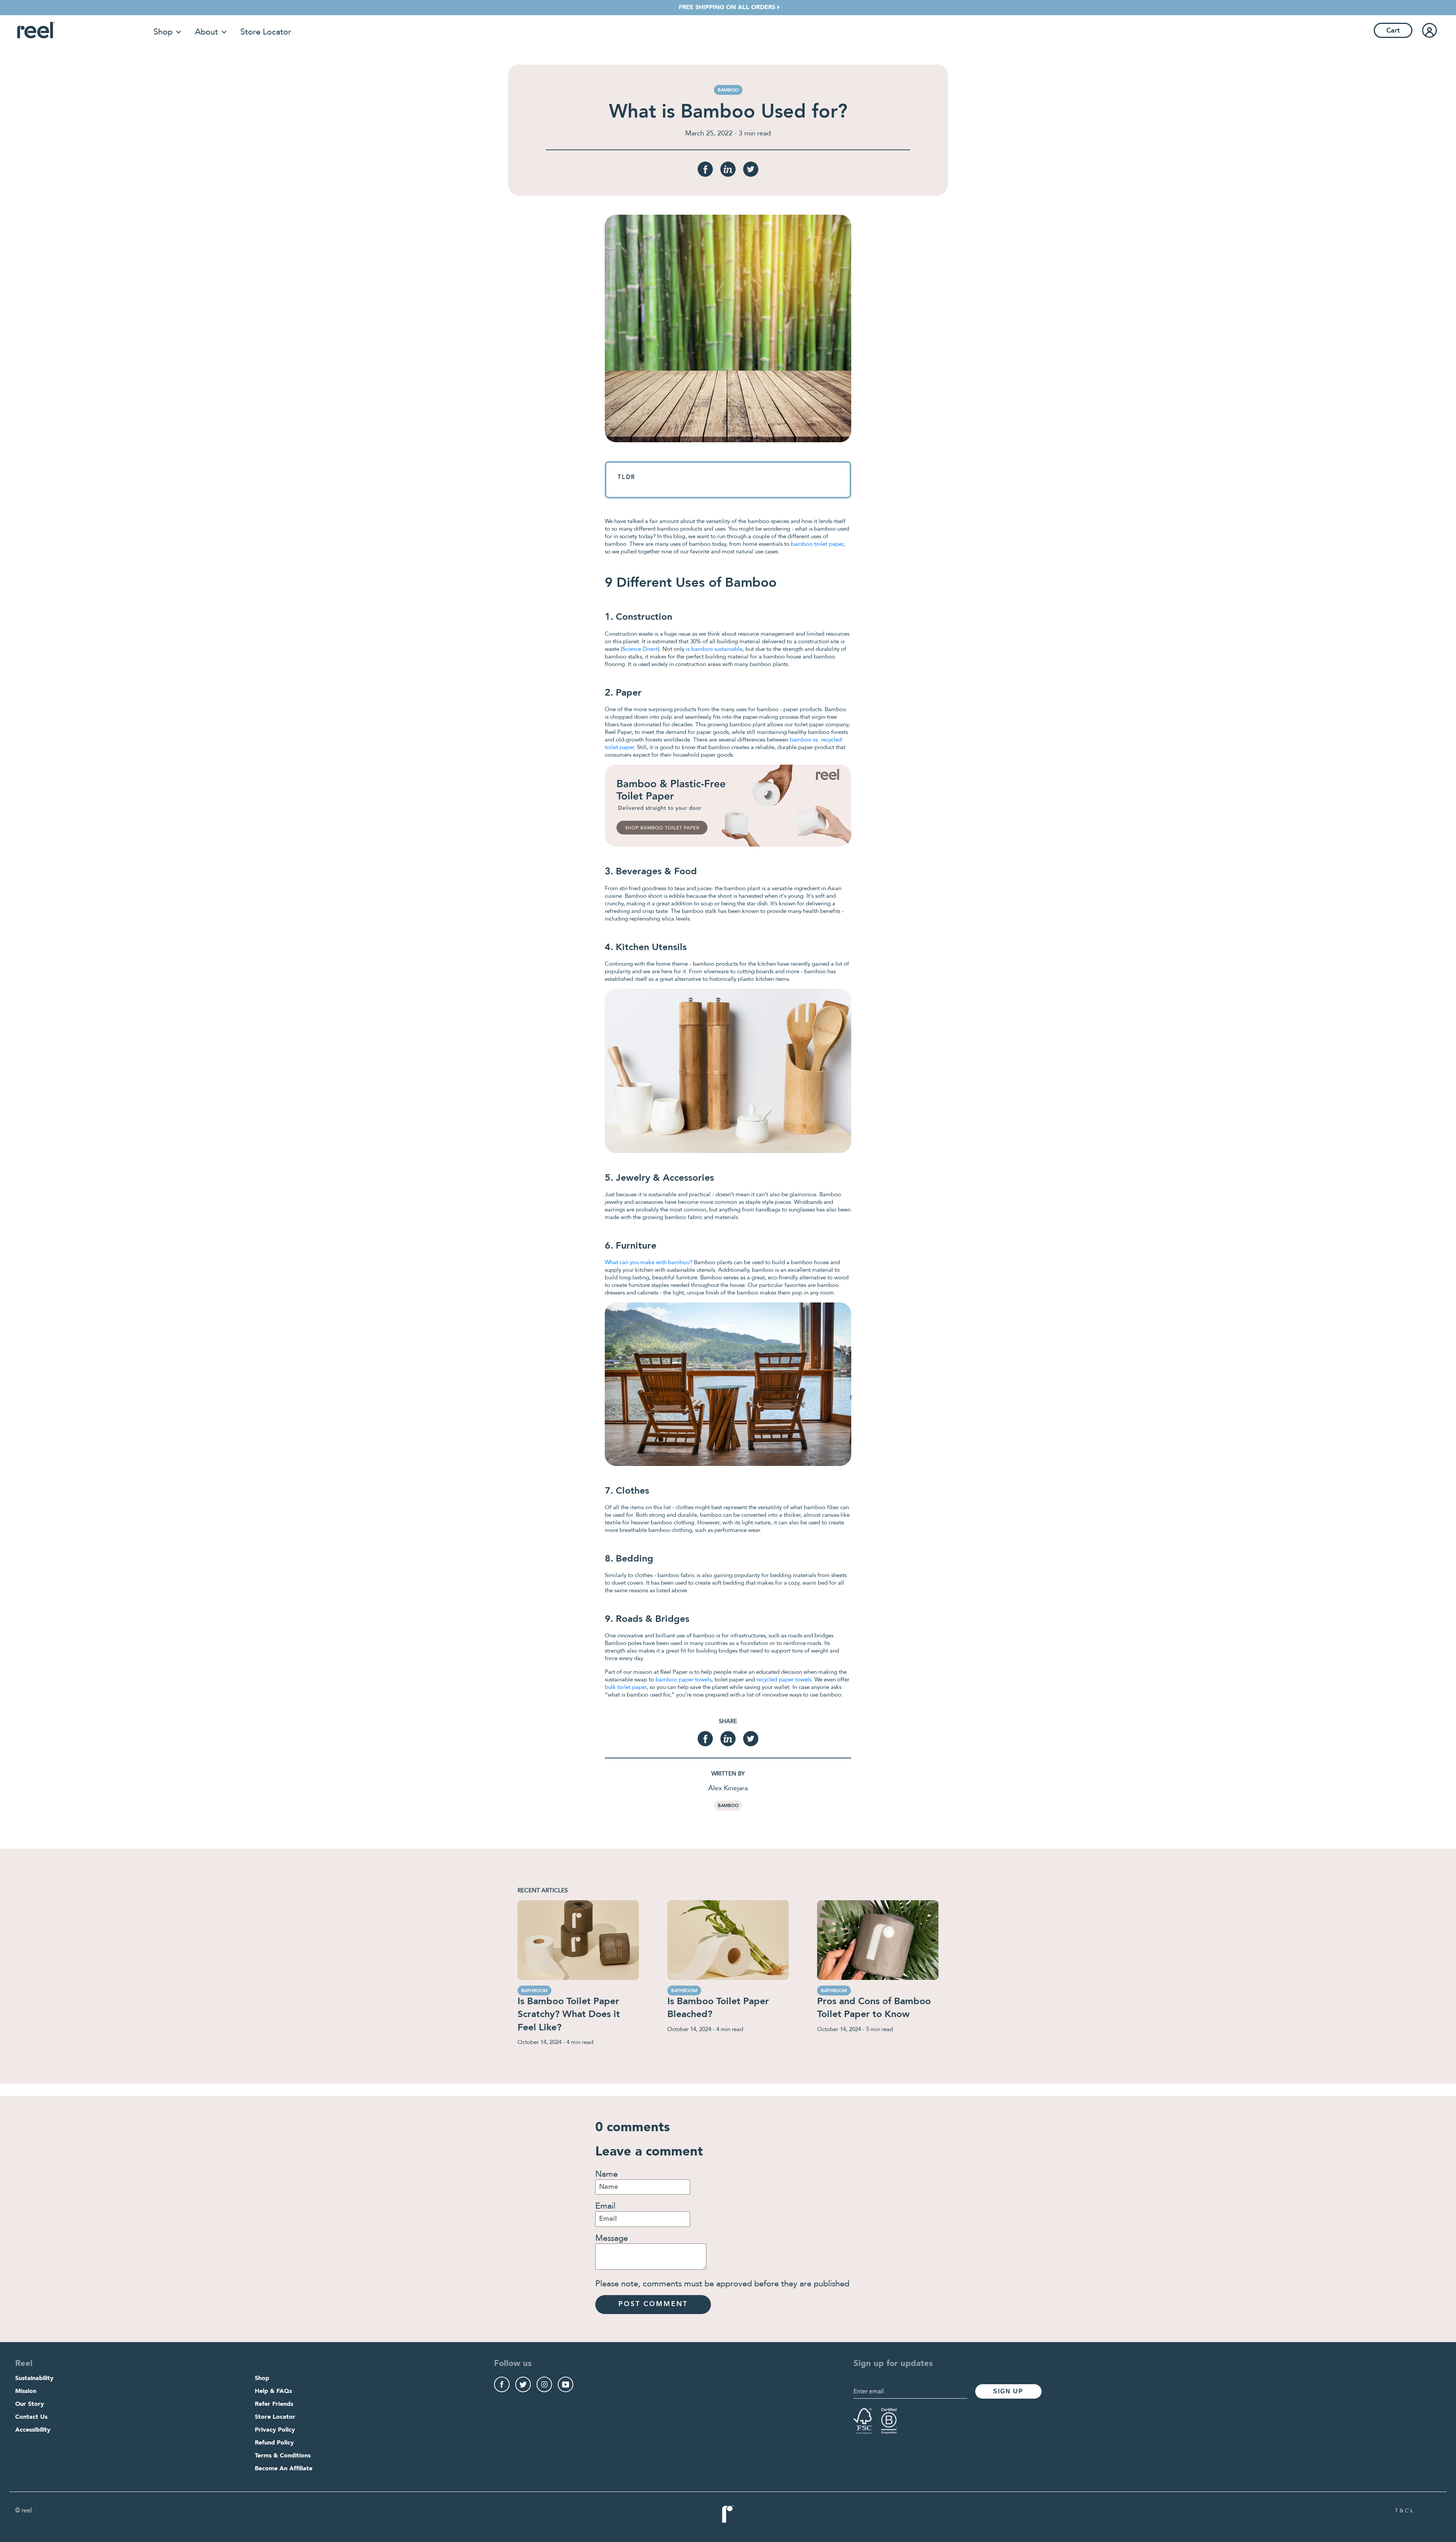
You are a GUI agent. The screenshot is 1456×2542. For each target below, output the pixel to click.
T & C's (1404, 2511)
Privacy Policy (275, 2430)
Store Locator (266, 32)
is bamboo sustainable (714, 649)
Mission (26, 2391)
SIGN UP (1008, 2391)
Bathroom (534, 1991)
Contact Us (31, 2417)
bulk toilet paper (626, 1687)
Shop (163, 32)
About (206, 32)
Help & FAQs (273, 2391)
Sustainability (34, 2379)
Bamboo (728, 1805)
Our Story (30, 2404)
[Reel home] (36, 30)
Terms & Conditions (283, 2456)
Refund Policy (274, 2443)
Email (605, 2206)
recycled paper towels (784, 1679)
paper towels (695, 1679)
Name (606, 2174)
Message (612, 2238)
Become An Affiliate (284, 2469)
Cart (1393, 31)
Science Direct (640, 649)
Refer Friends (274, 2404)
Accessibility (33, 2430)
